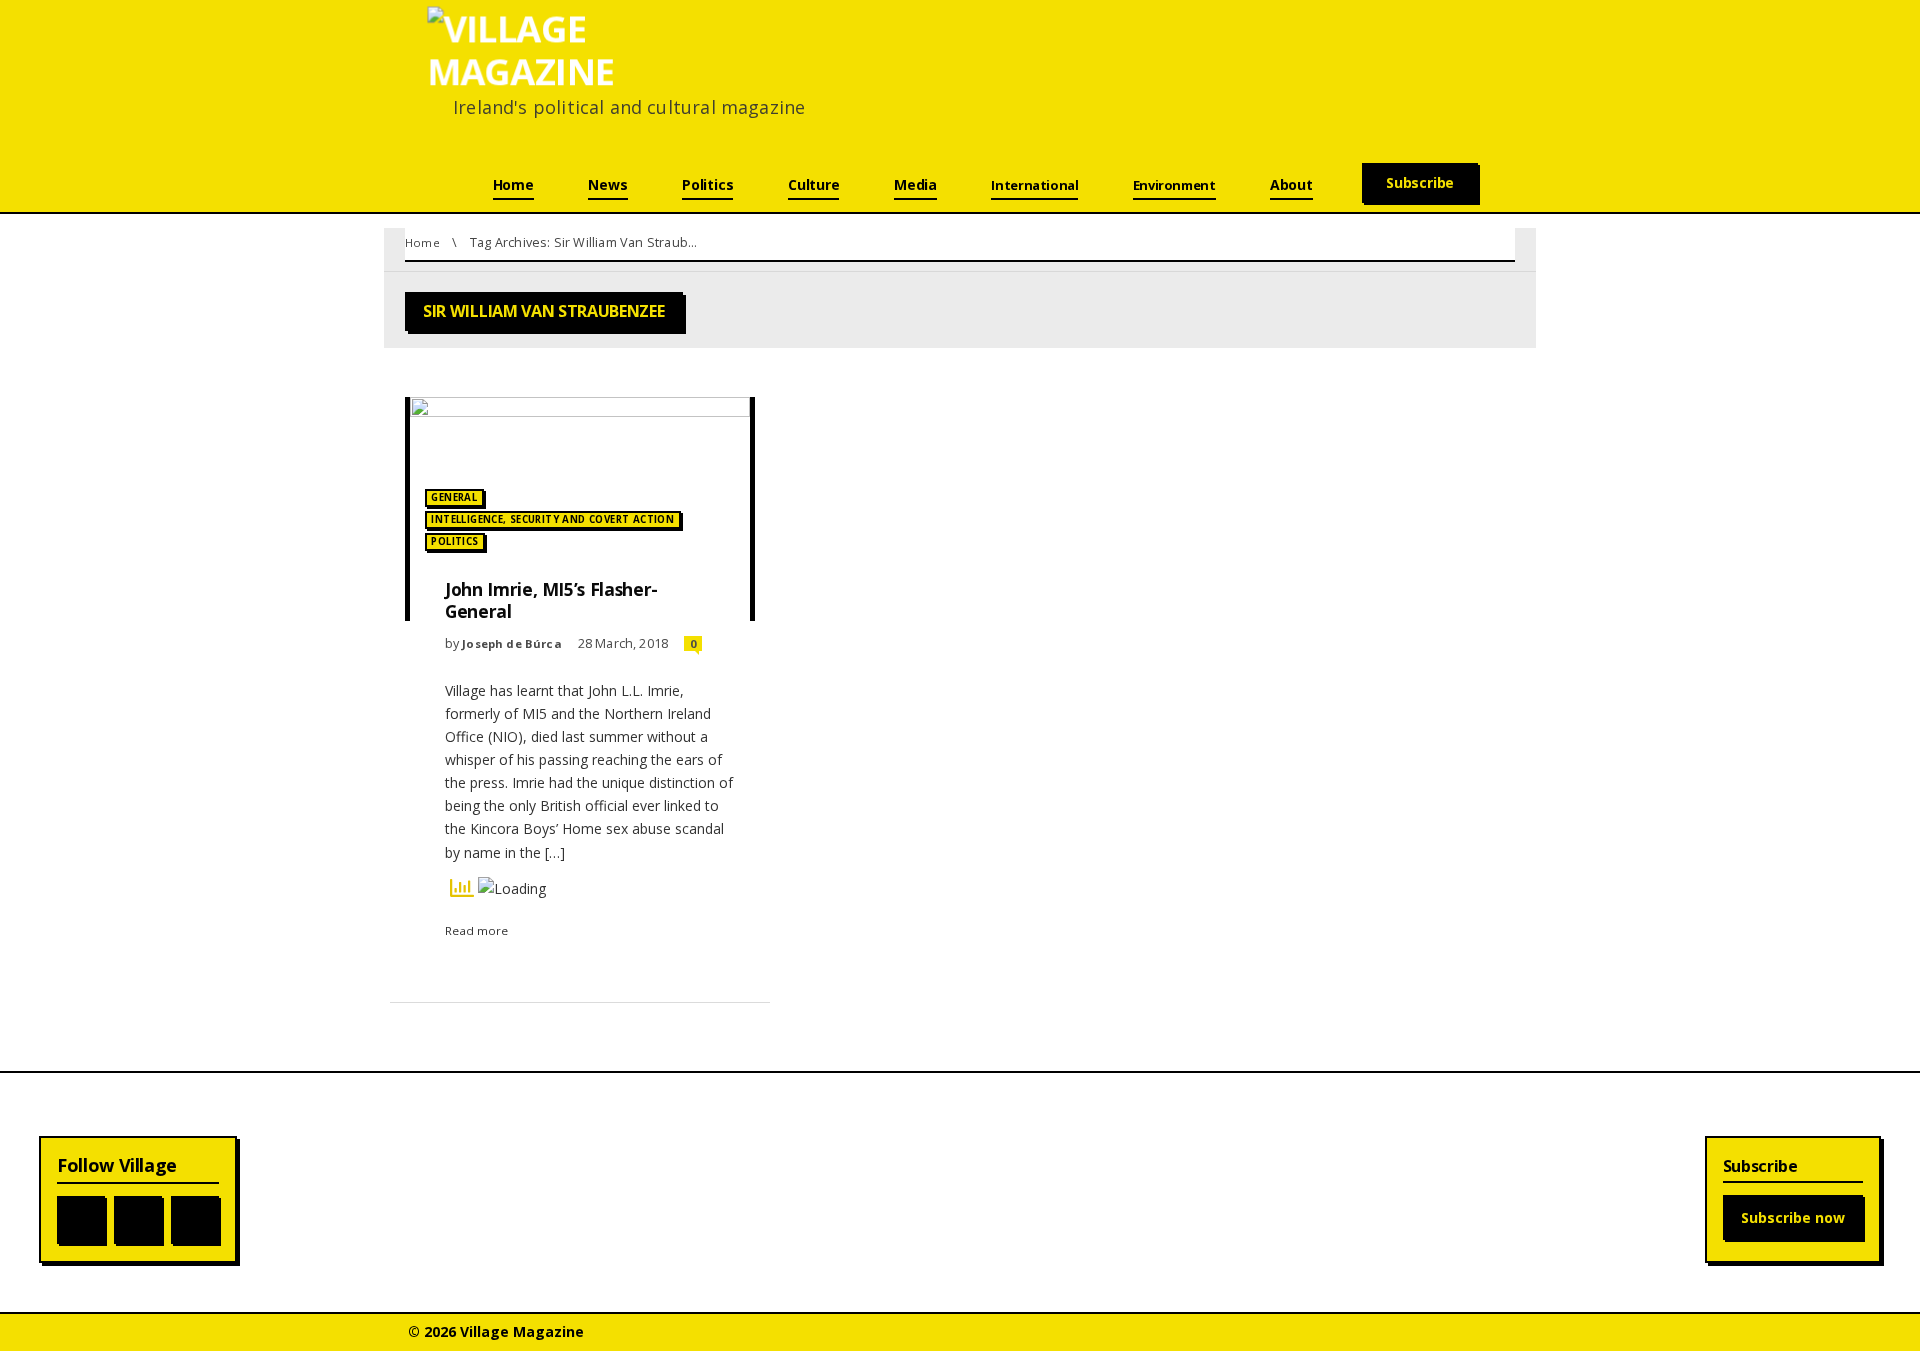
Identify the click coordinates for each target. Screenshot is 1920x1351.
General (454, 497)
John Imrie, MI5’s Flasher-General (551, 600)
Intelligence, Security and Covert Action (552, 519)
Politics (454, 541)
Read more (476, 930)
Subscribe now (1793, 1217)
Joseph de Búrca (512, 643)
